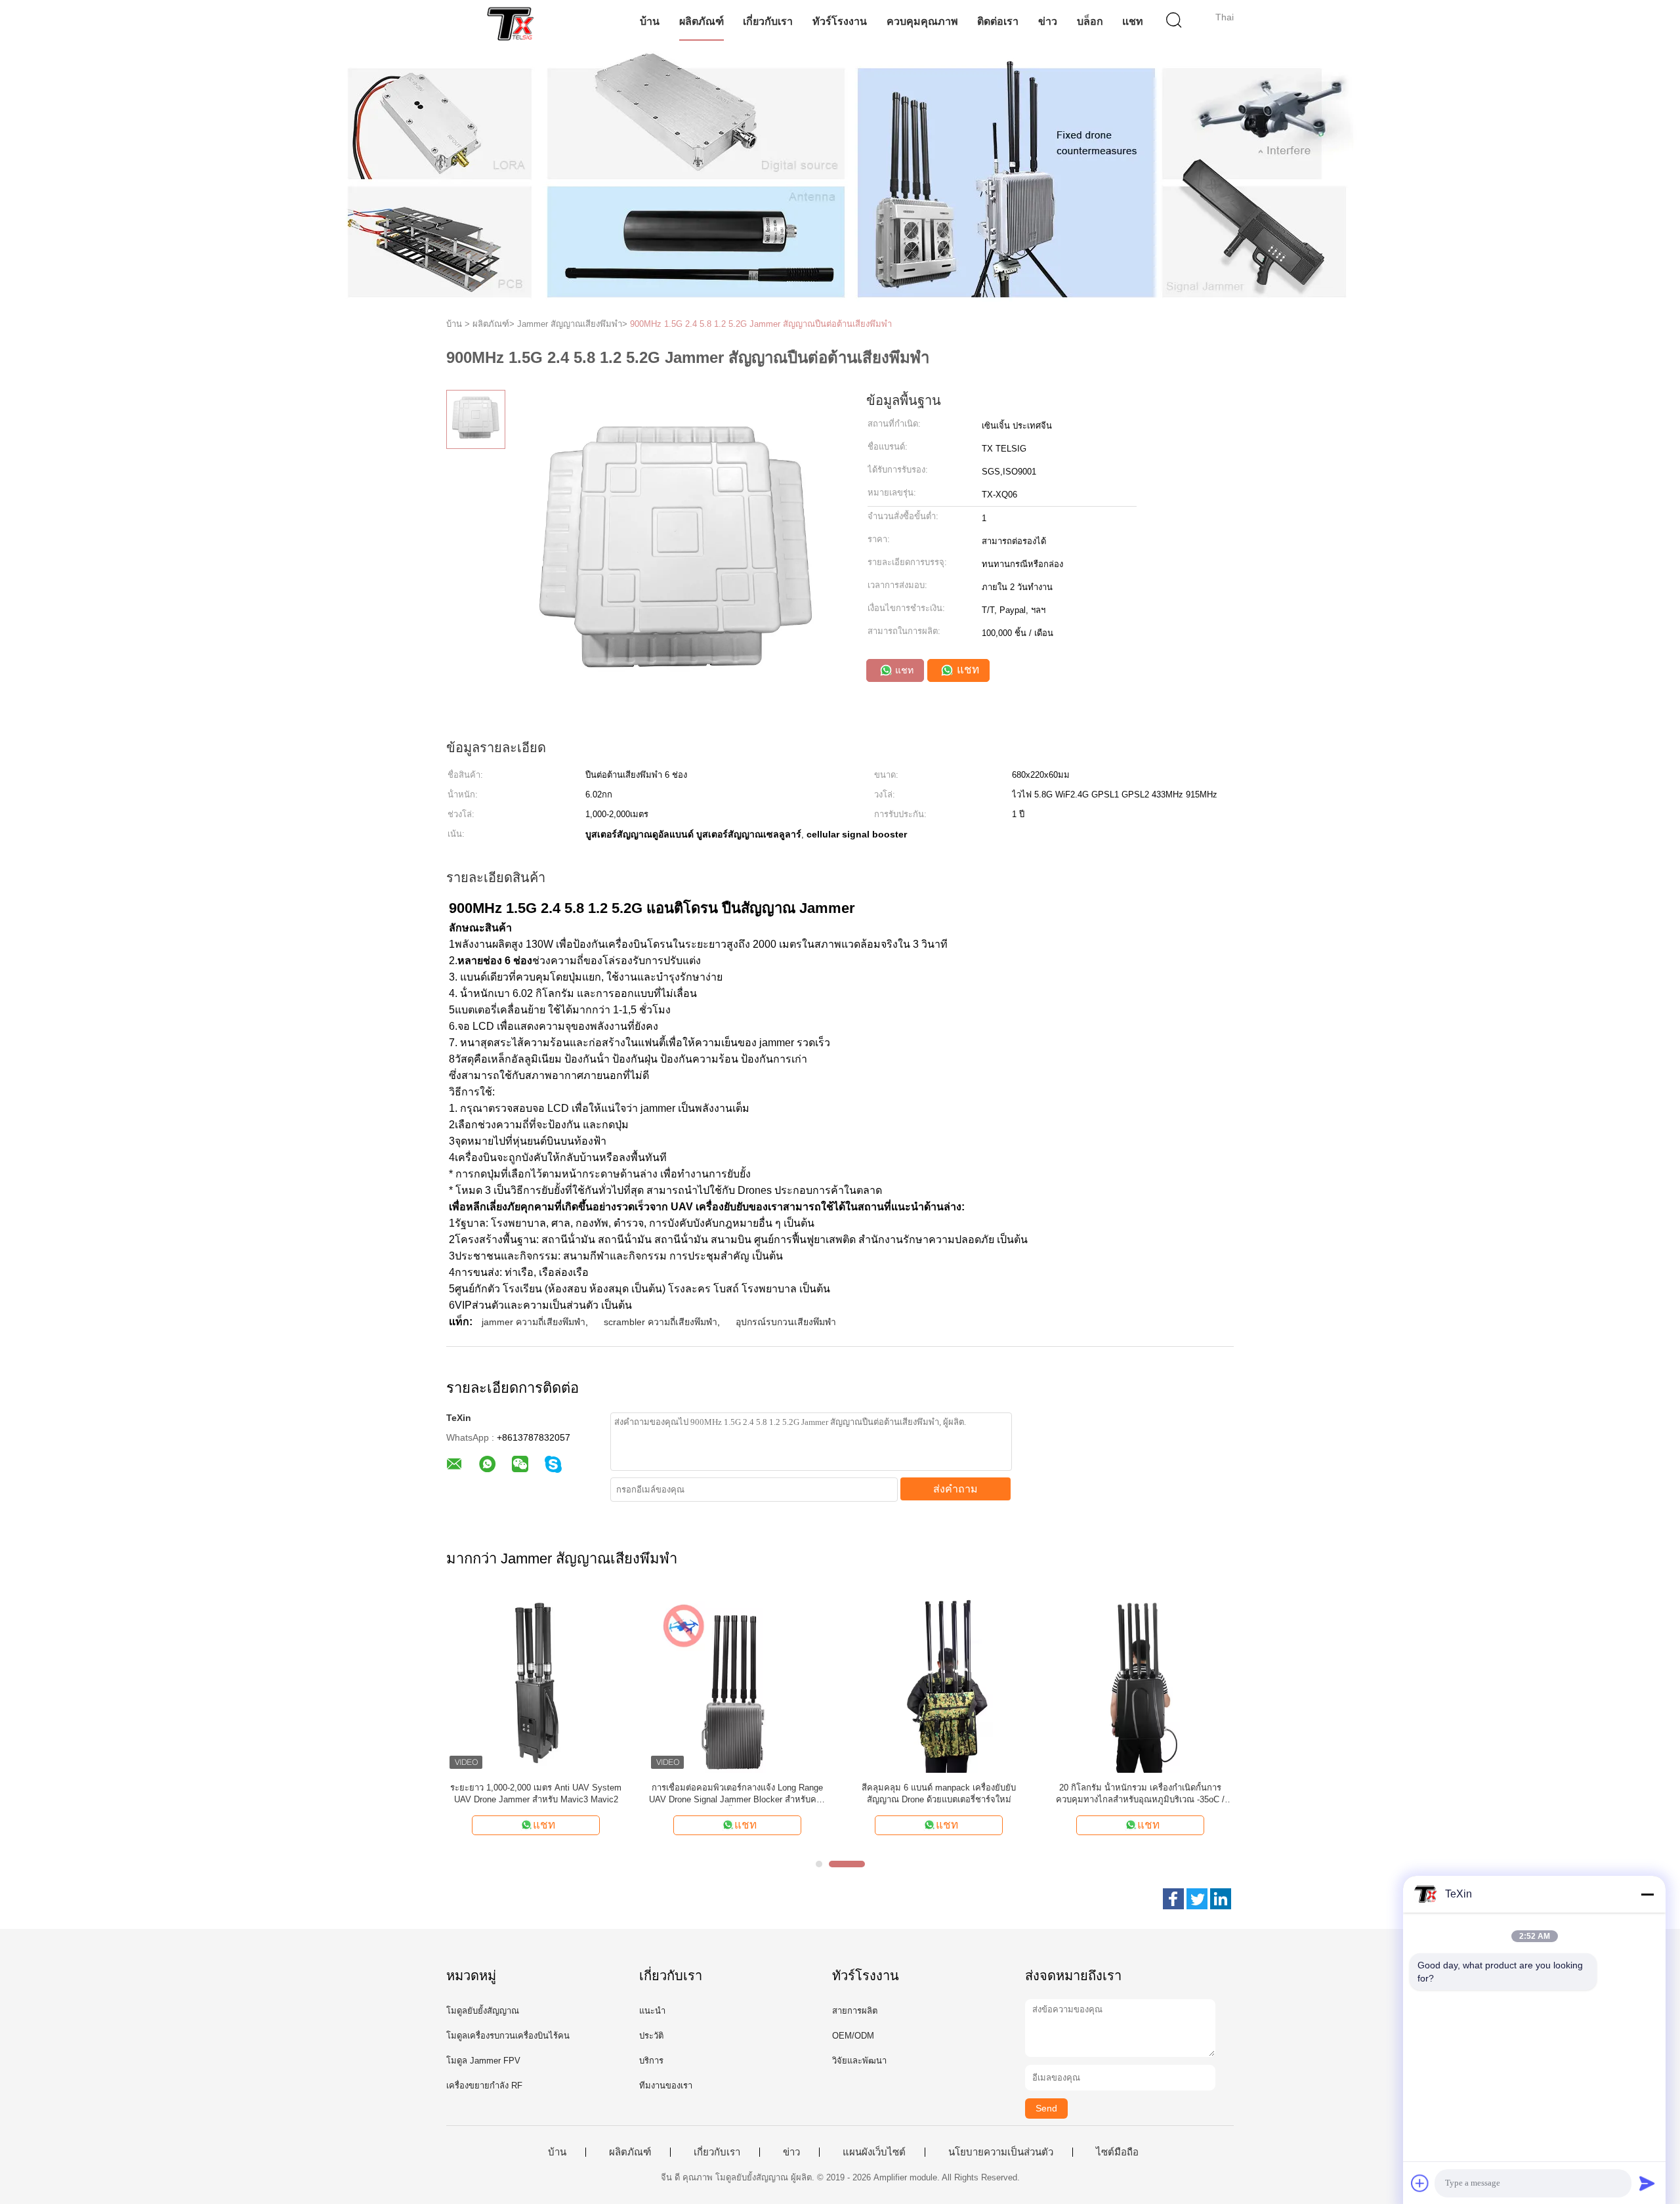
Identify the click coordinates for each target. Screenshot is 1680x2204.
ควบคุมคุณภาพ (922, 21)
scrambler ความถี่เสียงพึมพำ (661, 1322)
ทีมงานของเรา (666, 2086)
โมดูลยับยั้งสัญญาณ (483, 2011)
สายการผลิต (855, 2011)
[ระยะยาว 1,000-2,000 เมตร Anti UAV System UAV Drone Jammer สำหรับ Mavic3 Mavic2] (536, 1683)
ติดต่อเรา (998, 21)
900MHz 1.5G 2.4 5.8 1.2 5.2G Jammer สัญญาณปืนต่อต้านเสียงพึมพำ (761, 324)
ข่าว (1048, 21)
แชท (1133, 21)
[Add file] (1420, 2183)
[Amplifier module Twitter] (1197, 1899)
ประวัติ (651, 2036)
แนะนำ (652, 2011)
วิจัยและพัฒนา (859, 2061)
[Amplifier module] (510, 23)
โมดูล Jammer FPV (483, 2061)
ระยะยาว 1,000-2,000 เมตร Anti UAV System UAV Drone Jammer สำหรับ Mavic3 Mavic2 (536, 1793)
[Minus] (1647, 1894)
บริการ (651, 2061)
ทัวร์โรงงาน (840, 21)
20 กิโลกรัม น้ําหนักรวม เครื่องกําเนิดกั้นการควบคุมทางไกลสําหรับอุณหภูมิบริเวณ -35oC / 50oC (1140, 1794)
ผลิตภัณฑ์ (702, 21)
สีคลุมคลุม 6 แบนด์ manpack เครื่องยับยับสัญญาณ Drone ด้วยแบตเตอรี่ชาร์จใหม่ (939, 1793)
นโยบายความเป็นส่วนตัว (1001, 2152)
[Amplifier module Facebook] (1173, 1899)
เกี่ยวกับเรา (768, 21)
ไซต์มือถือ (1117, 2152)
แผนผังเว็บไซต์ (874, 2152)
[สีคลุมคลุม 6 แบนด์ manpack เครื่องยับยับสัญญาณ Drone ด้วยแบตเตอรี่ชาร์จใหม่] (939, 1683)
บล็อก (1090, 21)
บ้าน (650, 21)
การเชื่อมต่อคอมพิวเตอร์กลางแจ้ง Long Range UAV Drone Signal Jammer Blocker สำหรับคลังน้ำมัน (737, 1794)
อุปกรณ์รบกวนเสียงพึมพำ (786, 1322)
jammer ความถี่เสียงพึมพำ (534, 1322)
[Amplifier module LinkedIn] (1221, 1899)
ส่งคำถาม (955, 1489)
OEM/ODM (853, 2036)
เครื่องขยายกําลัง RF (484, 2086)
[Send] (1647, 2183)
